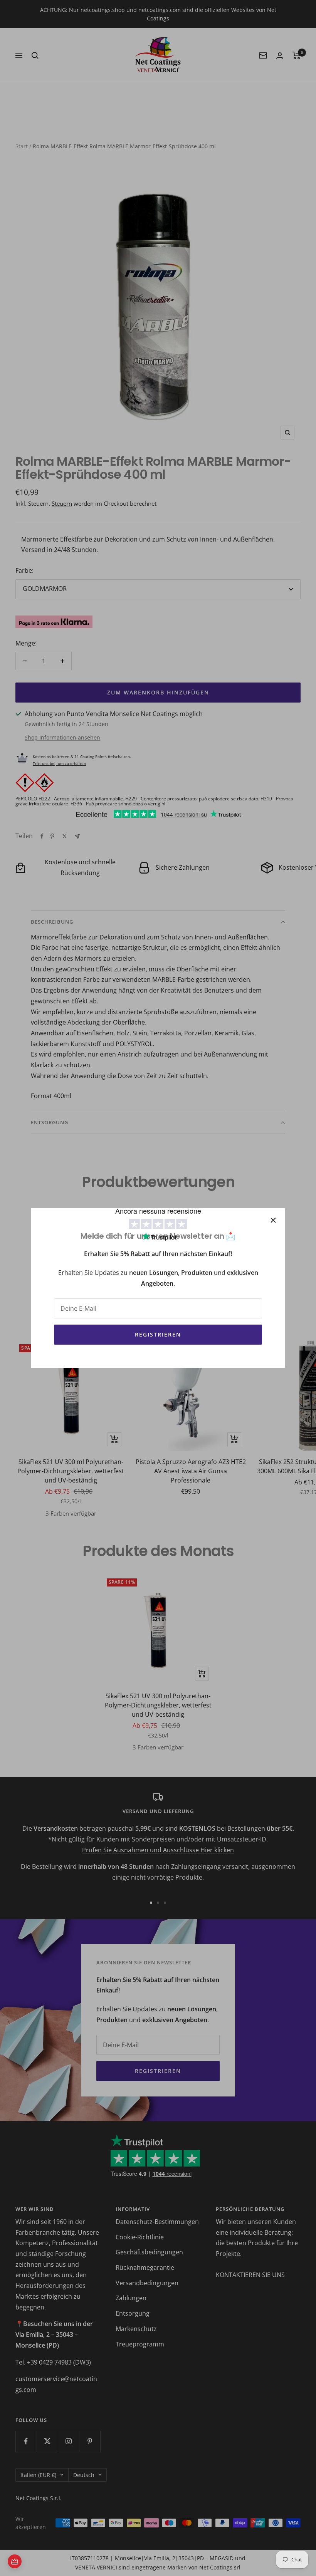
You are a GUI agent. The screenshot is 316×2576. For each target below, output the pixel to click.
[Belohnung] (15, 2561)
